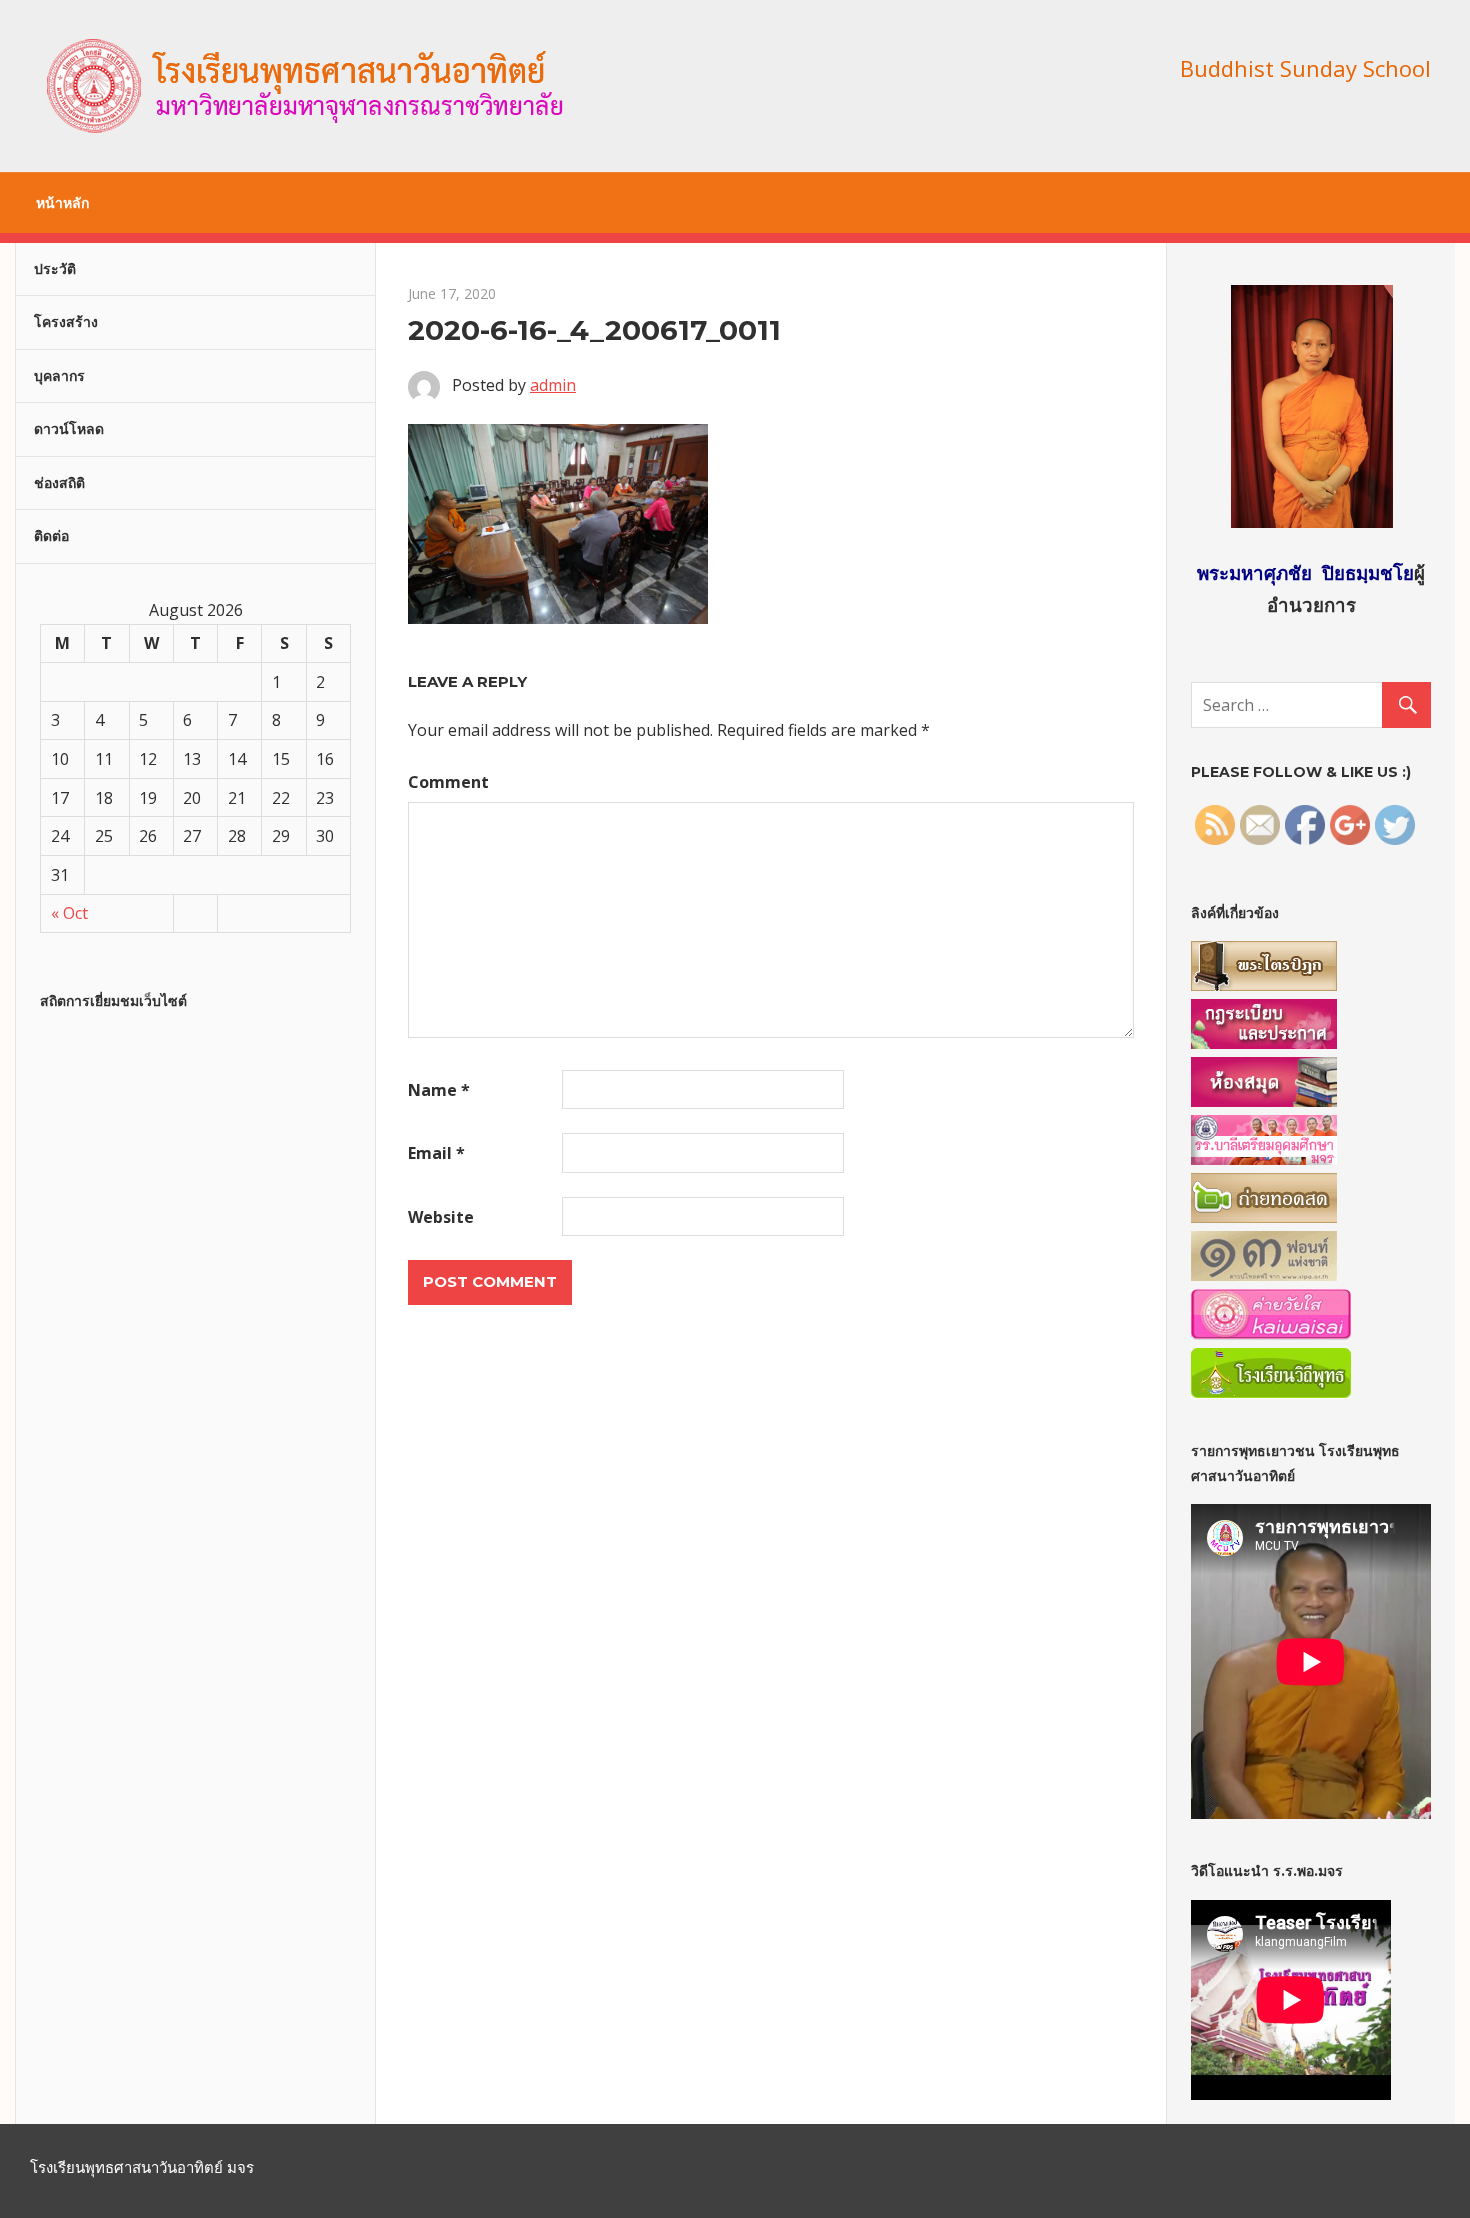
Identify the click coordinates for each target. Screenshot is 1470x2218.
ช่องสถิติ (59, 483)
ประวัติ (55, 269)
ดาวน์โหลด (69, 429)
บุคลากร (59, 376)
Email (436, 1153)
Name (439, 1090)
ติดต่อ (51, 536)
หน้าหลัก (62, 203)
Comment (448, 782)
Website (441, 1217)
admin (553, 385)
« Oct (69, 913)
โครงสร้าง (66, 322)
